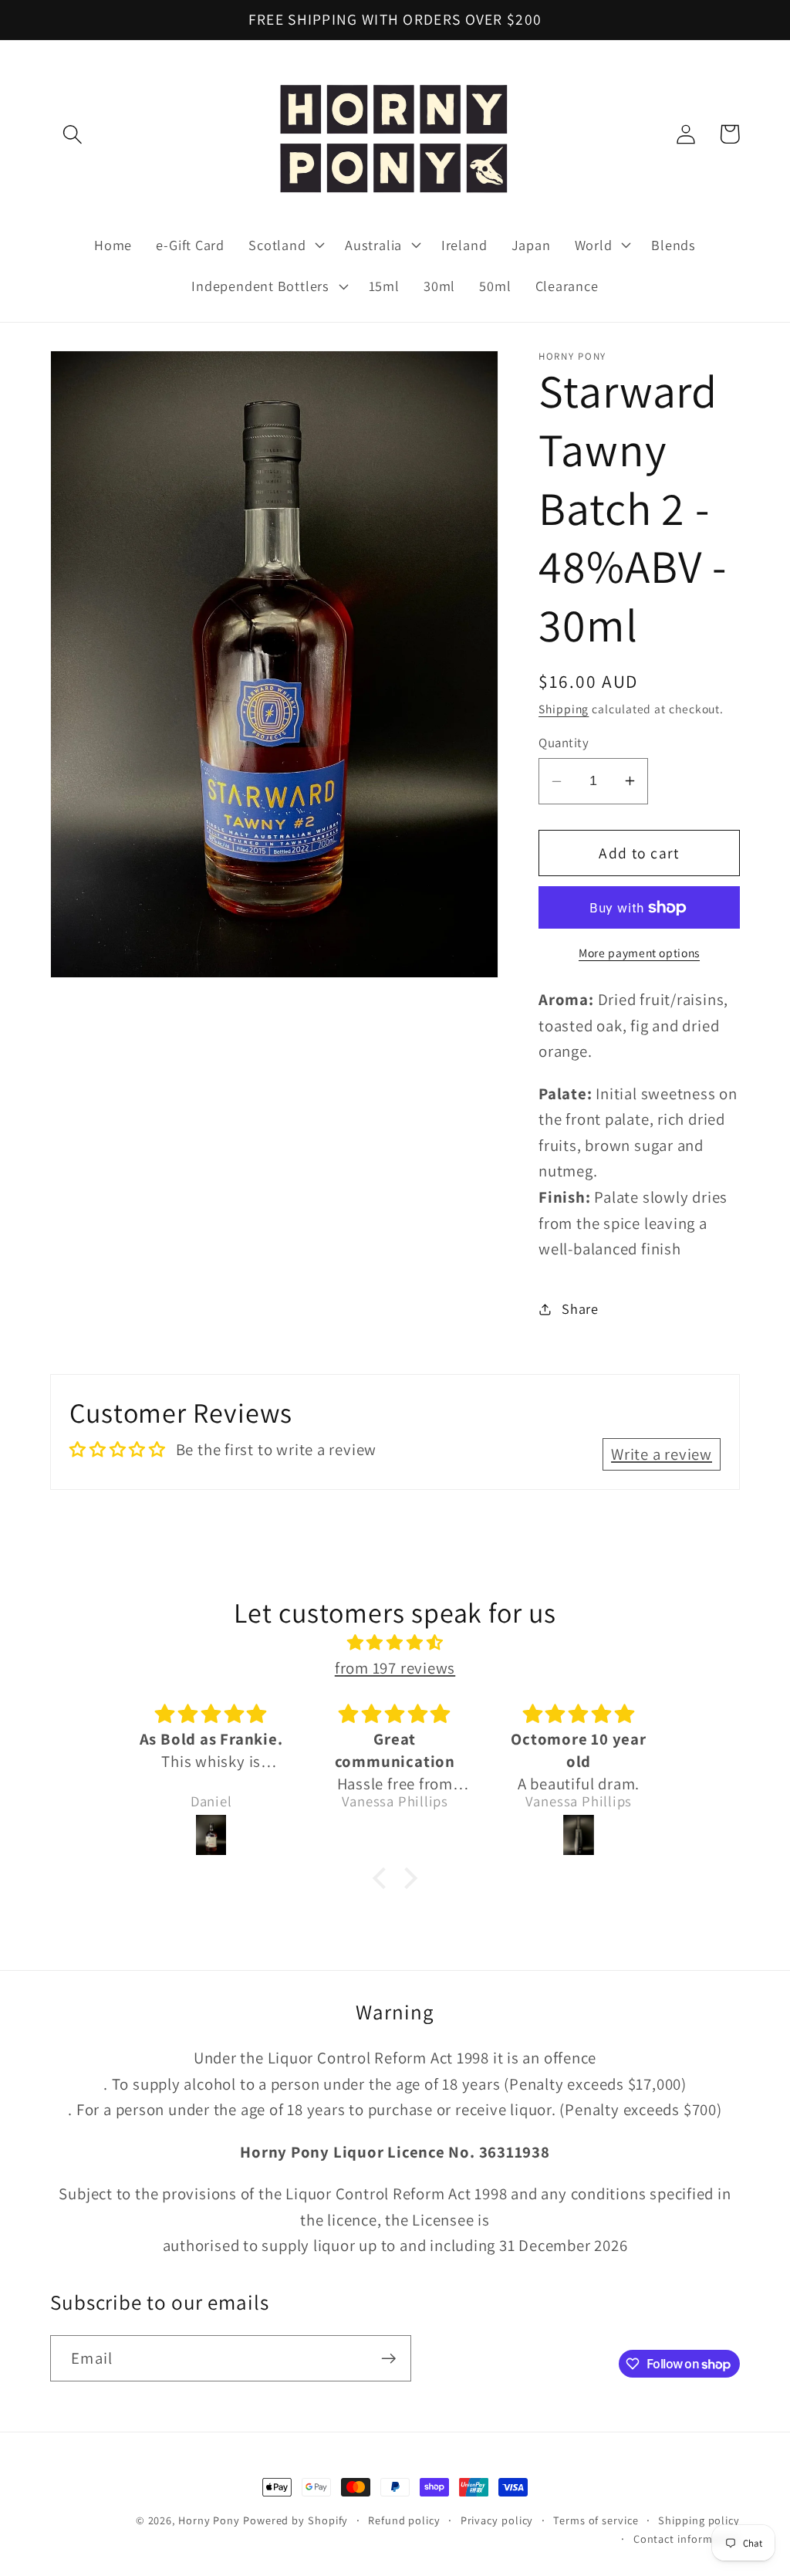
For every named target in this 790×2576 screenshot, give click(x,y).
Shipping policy (699, 2520)
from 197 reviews (395, 1668)
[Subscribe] (388, 2359)
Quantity (564, 743)
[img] (395, 1643)
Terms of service (596, 2520)
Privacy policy (497, 2520)
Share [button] (580, 1308)
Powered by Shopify (295, 2520)
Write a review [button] (662, 1454)
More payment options (639, 953)
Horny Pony (211, 2520)
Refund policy (404, 2520)
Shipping (564, 709)
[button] (72, 134)
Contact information (687, 2539)
